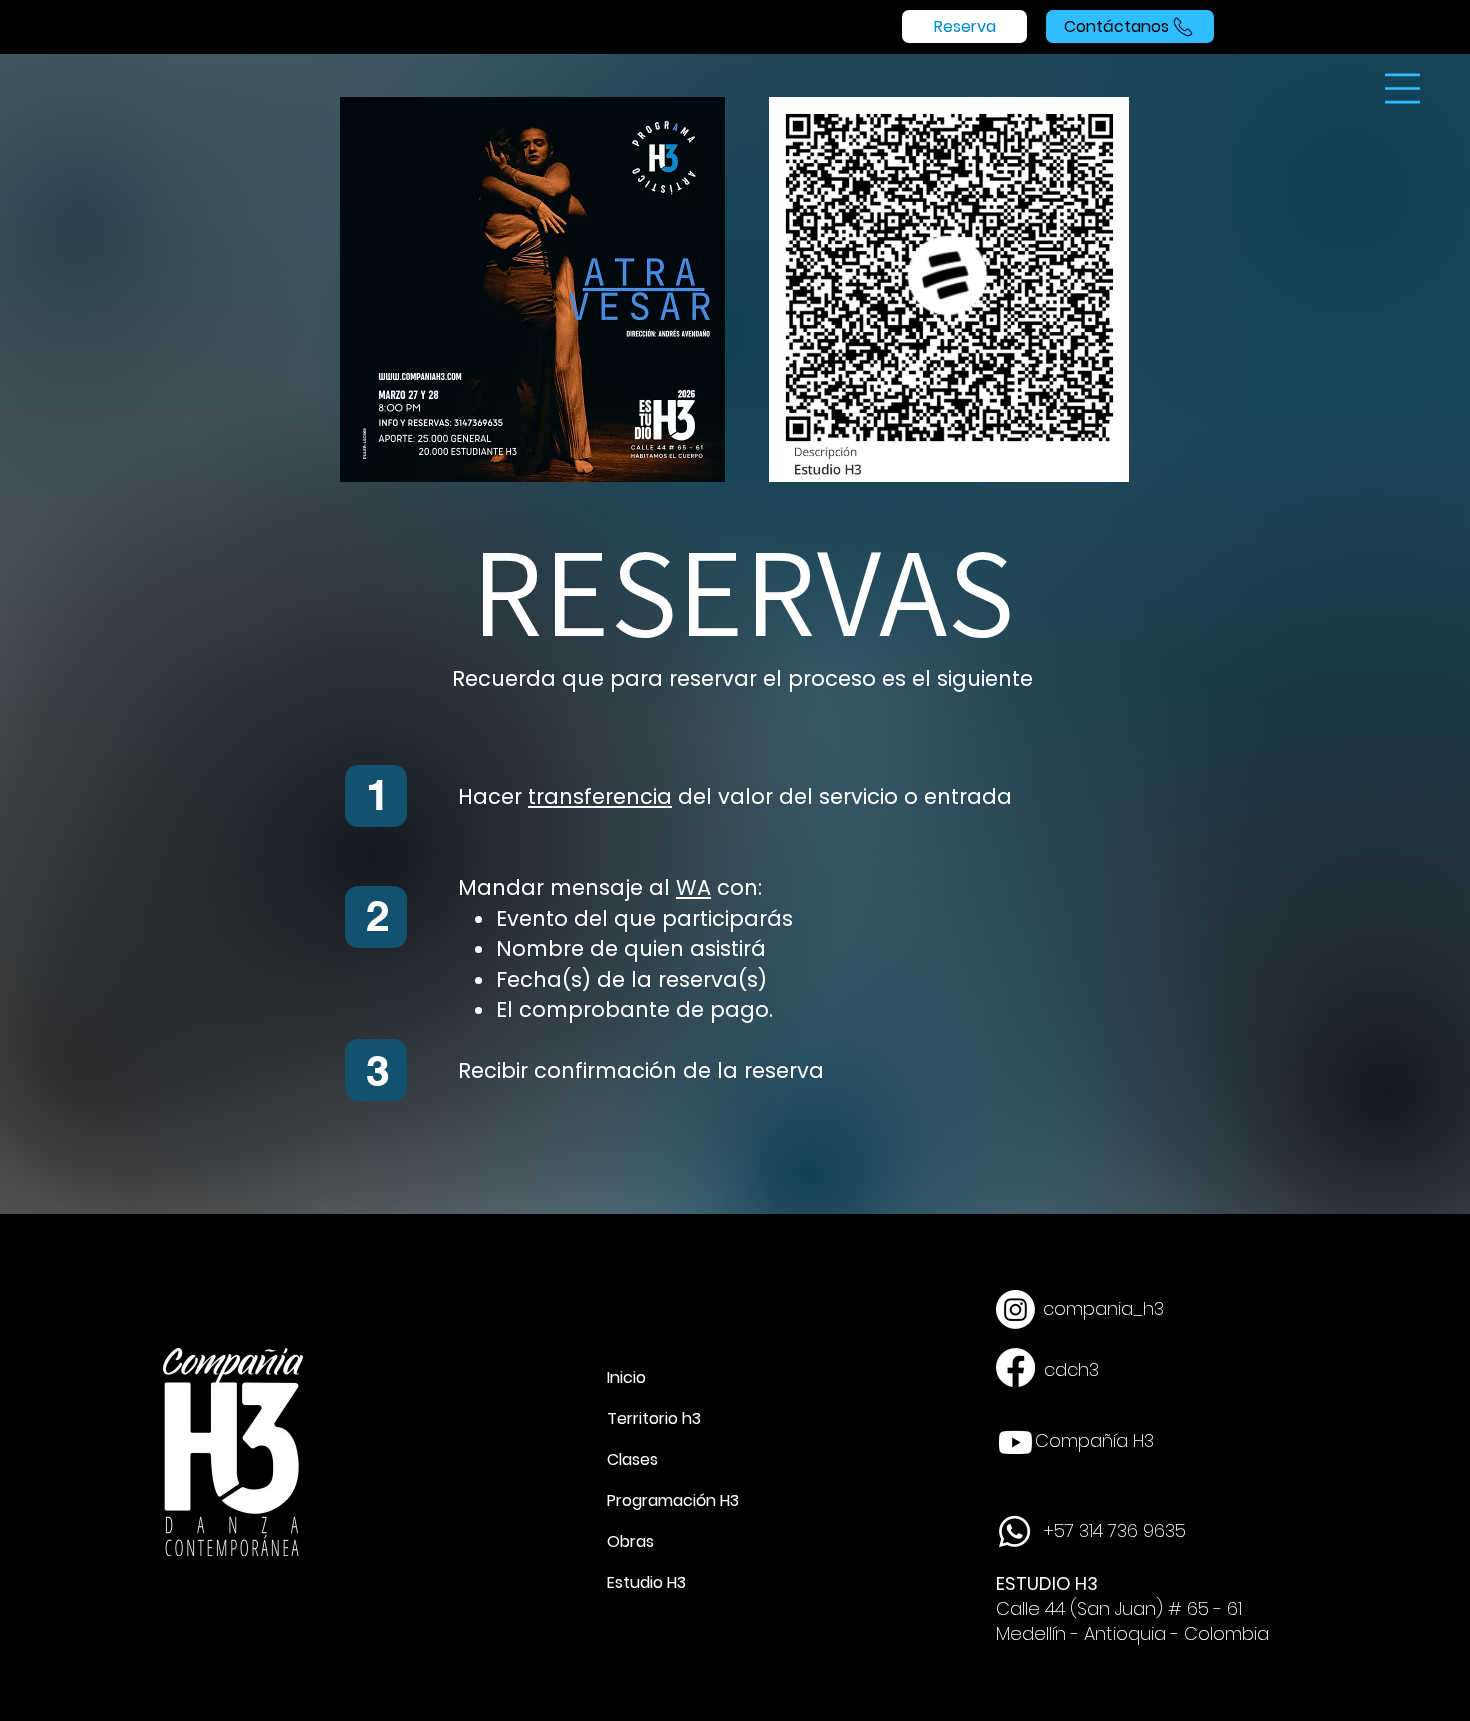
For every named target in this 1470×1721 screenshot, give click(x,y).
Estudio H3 (646, 1582)
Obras (630, 1541)
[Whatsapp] (1014, 1531)
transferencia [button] (600, 796)
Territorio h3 (654, 1418)
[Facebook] (1015, 1367)
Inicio (626, 1377)
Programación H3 (668, 1500)
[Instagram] (1015, 1309)
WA (693, 887)
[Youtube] (1015, 1442)
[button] (1402, 88)
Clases (632, 1459)
